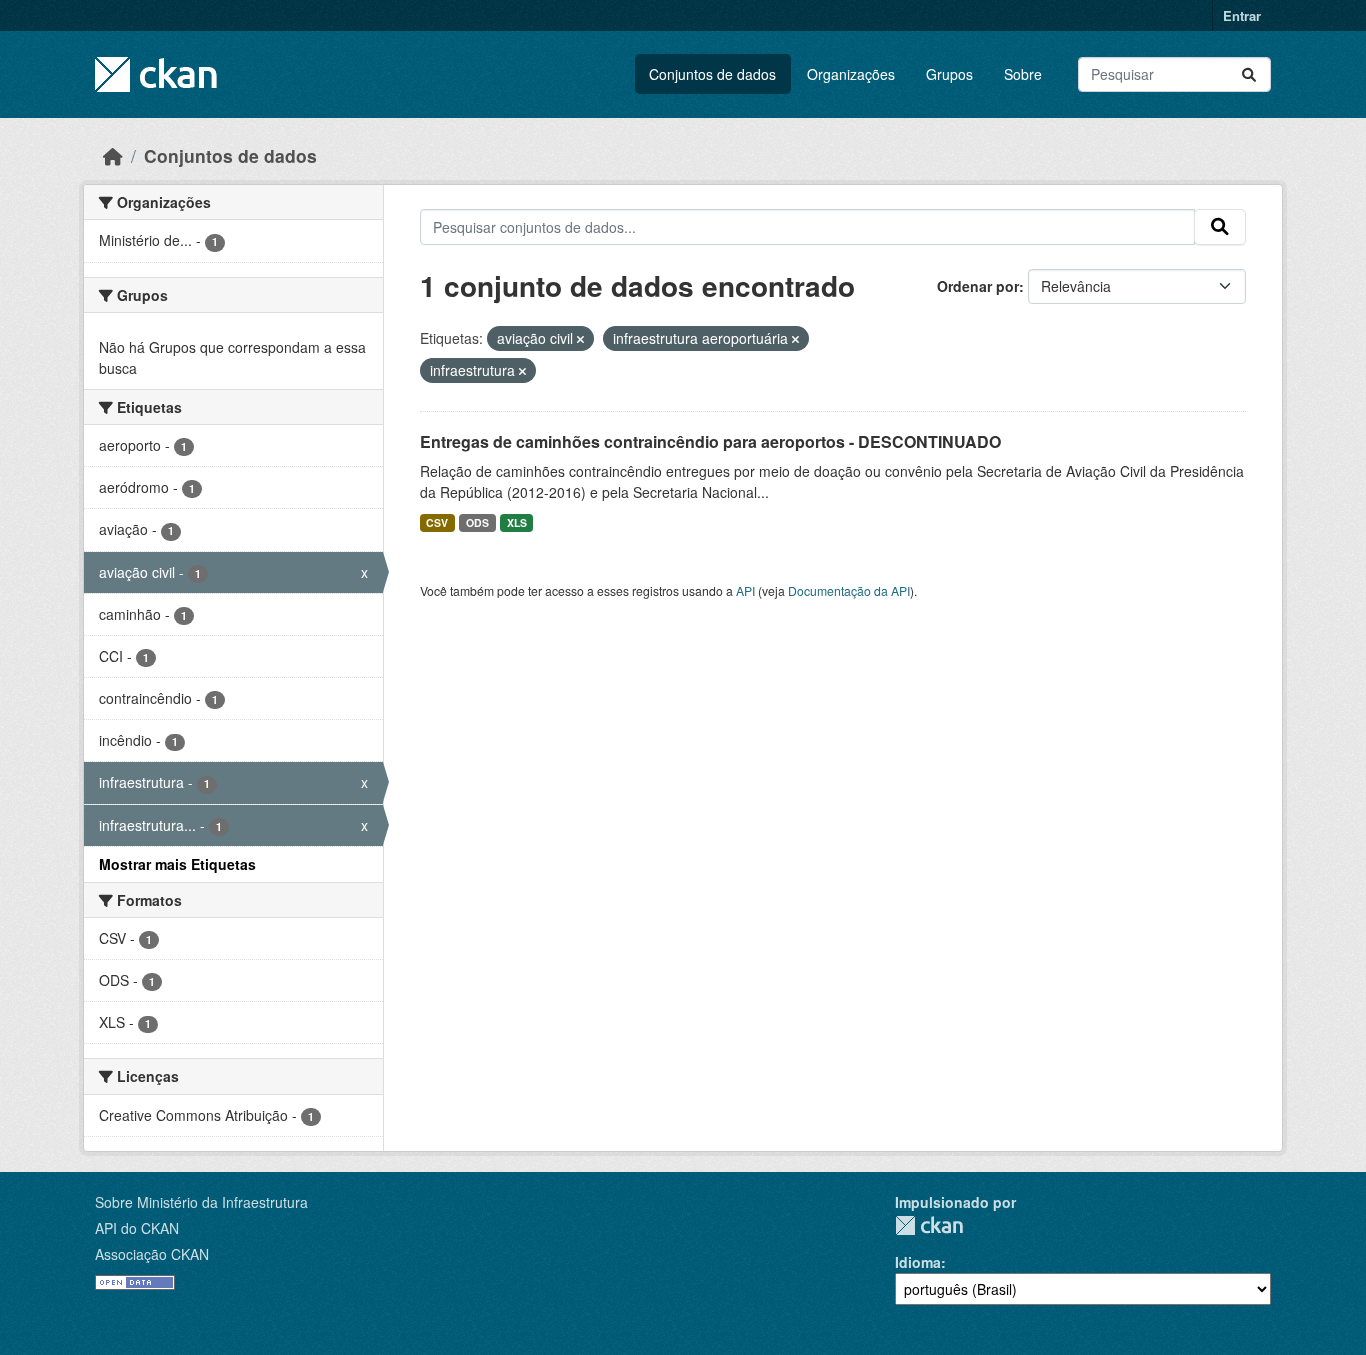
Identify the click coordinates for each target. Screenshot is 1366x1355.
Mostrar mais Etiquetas (177, 864)
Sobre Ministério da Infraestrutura (201, 1202)
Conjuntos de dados (712, 74)
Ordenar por (978, 286)
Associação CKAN (152, 1254)
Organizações (851, 74)
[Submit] (1249, 74)
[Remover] (580, 339)
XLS (517, 522)
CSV (437, 522)
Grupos (949, 74)
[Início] (113, 155)
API (745, 590)
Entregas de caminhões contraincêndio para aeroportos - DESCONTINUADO (710, 441)
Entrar (1242, 15)
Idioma (918, 1262)
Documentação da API (849, 590)
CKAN (929, 1225)
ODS (477, 522)
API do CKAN (137, 1228)
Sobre (1023, 74)
